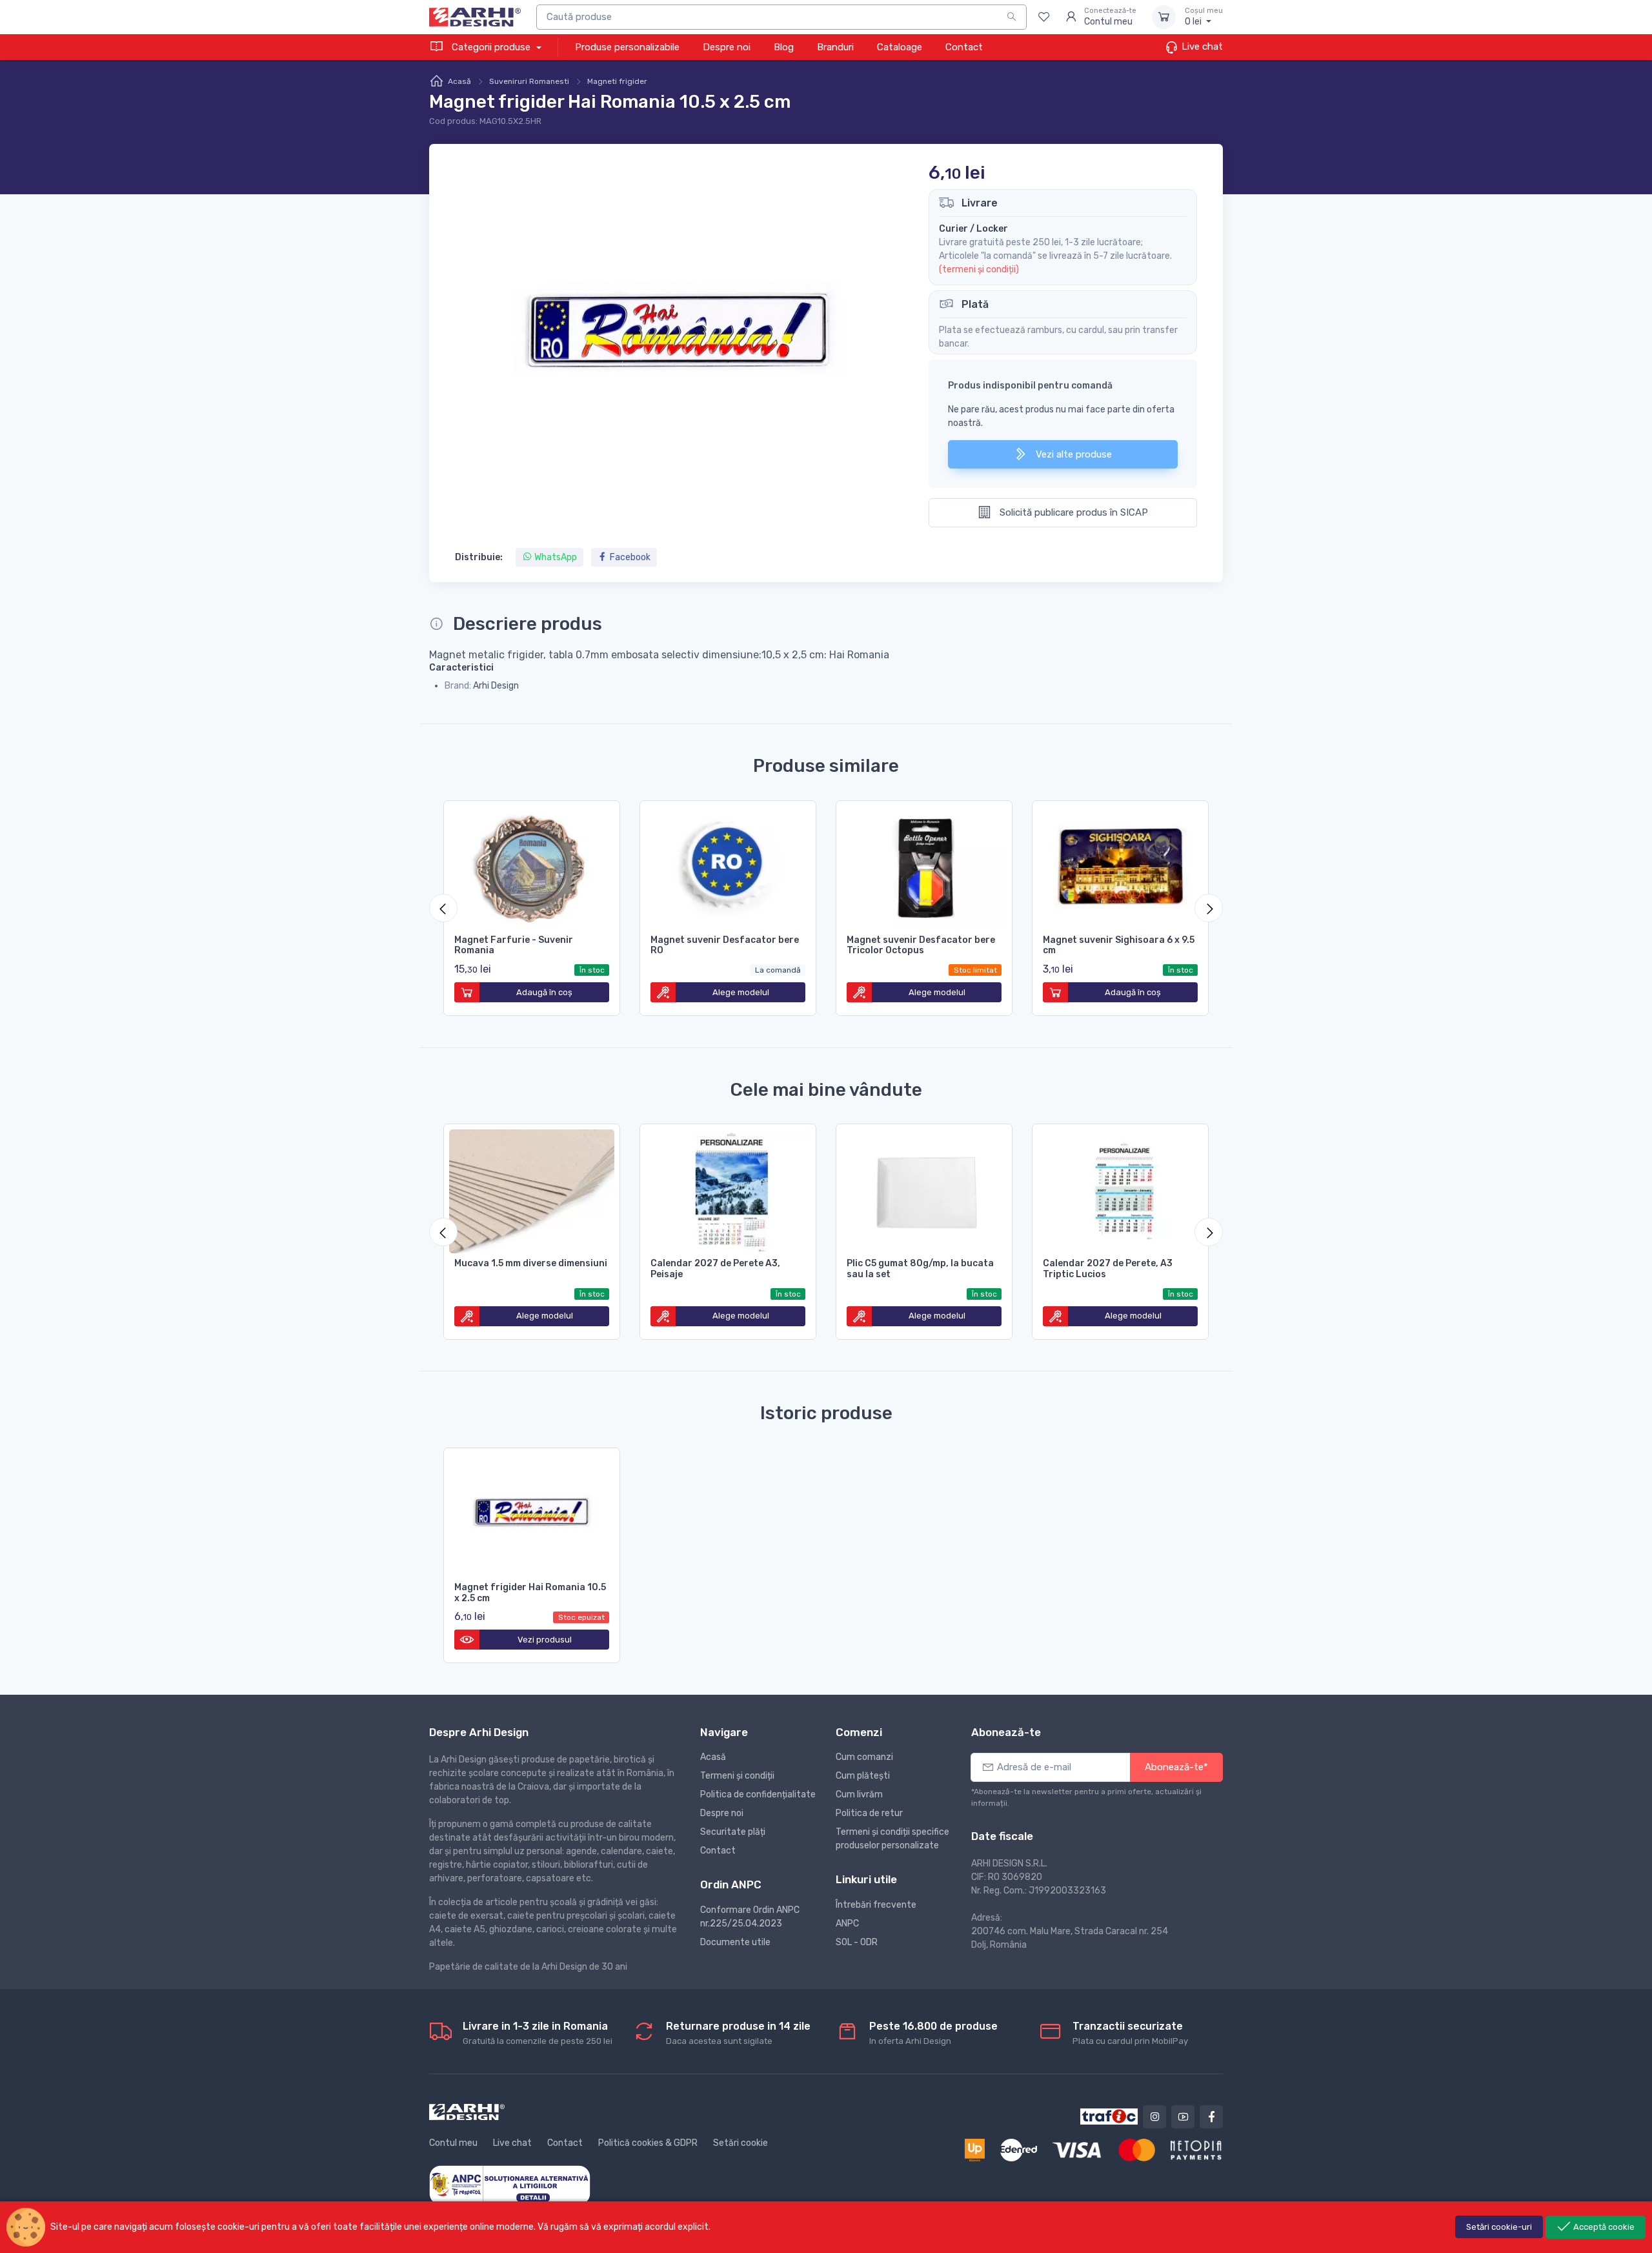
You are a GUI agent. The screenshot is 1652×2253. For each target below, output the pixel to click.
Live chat (1201, 46)
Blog (784, 47)
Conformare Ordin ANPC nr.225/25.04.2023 (750, 1917)
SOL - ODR (857, 1942)
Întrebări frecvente (876, 1905)
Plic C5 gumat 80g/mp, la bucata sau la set (920, 1269)
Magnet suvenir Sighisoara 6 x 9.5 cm (1119, 945)
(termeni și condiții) (979, 269)
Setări (1499, 2227)
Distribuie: (479, 557)
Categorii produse (491, 47)
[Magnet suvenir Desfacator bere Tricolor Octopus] (924, 865)
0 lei (1204, 17)
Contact (964, 47)
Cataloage (900, 47)
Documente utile (735, 1942)
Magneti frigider (617, 81)
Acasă (459, 81)
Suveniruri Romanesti (529, 81)
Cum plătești (863, 1776)
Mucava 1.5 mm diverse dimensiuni (531, 1263)
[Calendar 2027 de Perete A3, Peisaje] (728, 1189)
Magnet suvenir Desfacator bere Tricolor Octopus (921, 945)
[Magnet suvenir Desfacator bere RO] (728, 865)
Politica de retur (869, 1813)
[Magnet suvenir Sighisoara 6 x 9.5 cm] (1120, 865)
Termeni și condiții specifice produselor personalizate (892, 1839)
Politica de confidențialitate (758, 1794)
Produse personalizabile (627, 47)
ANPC (847, 1924)
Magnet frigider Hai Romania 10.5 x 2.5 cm (530, 1593)
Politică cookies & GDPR (648, 2143)
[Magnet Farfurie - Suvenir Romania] (532, 865)
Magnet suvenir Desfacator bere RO (725, 945)
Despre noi (727, 47)
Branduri (835, 47)
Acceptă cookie (1603, 2227)
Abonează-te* (1176, 1767)
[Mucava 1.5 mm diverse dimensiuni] (532, 1189)
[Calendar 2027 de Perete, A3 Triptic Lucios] (1120, 1189)
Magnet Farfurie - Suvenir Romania (514, 945)
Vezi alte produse (1073, 454)
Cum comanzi (864, 1757)
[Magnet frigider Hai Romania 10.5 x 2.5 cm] (532, 1513)
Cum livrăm (859, 1794)
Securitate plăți (733, 1832)
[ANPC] (510, 2184)
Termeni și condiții (737, 1776)
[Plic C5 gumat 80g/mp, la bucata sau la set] (924, 1189)
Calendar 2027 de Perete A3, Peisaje (715, 1269)
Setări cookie (740, 2143)
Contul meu (453, 2143)
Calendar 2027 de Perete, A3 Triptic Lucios (1108, 1269)
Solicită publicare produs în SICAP (1073, 512)
